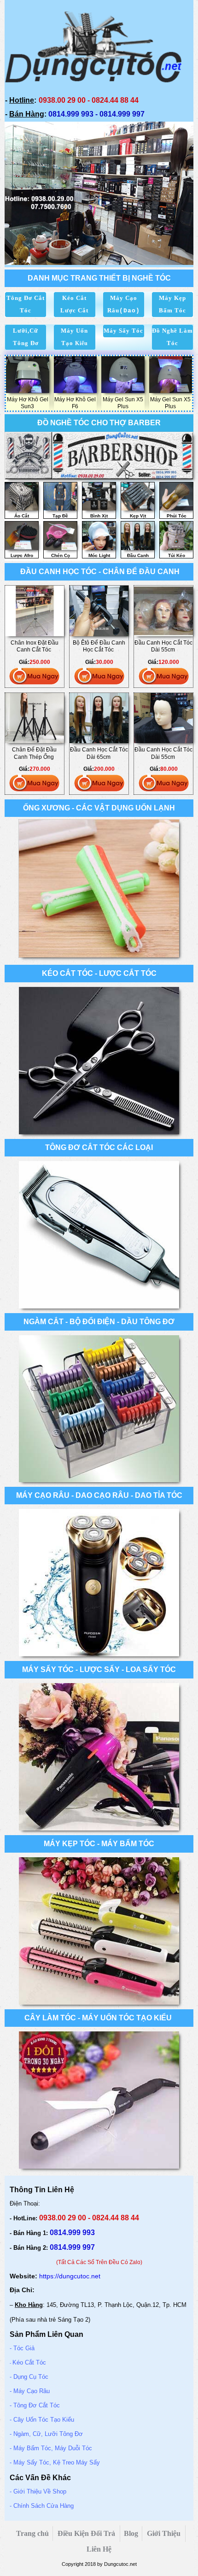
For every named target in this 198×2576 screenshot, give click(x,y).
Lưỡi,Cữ (26, 331)
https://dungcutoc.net (70, 2276)
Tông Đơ (26, 343)
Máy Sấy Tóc (123, 331)
